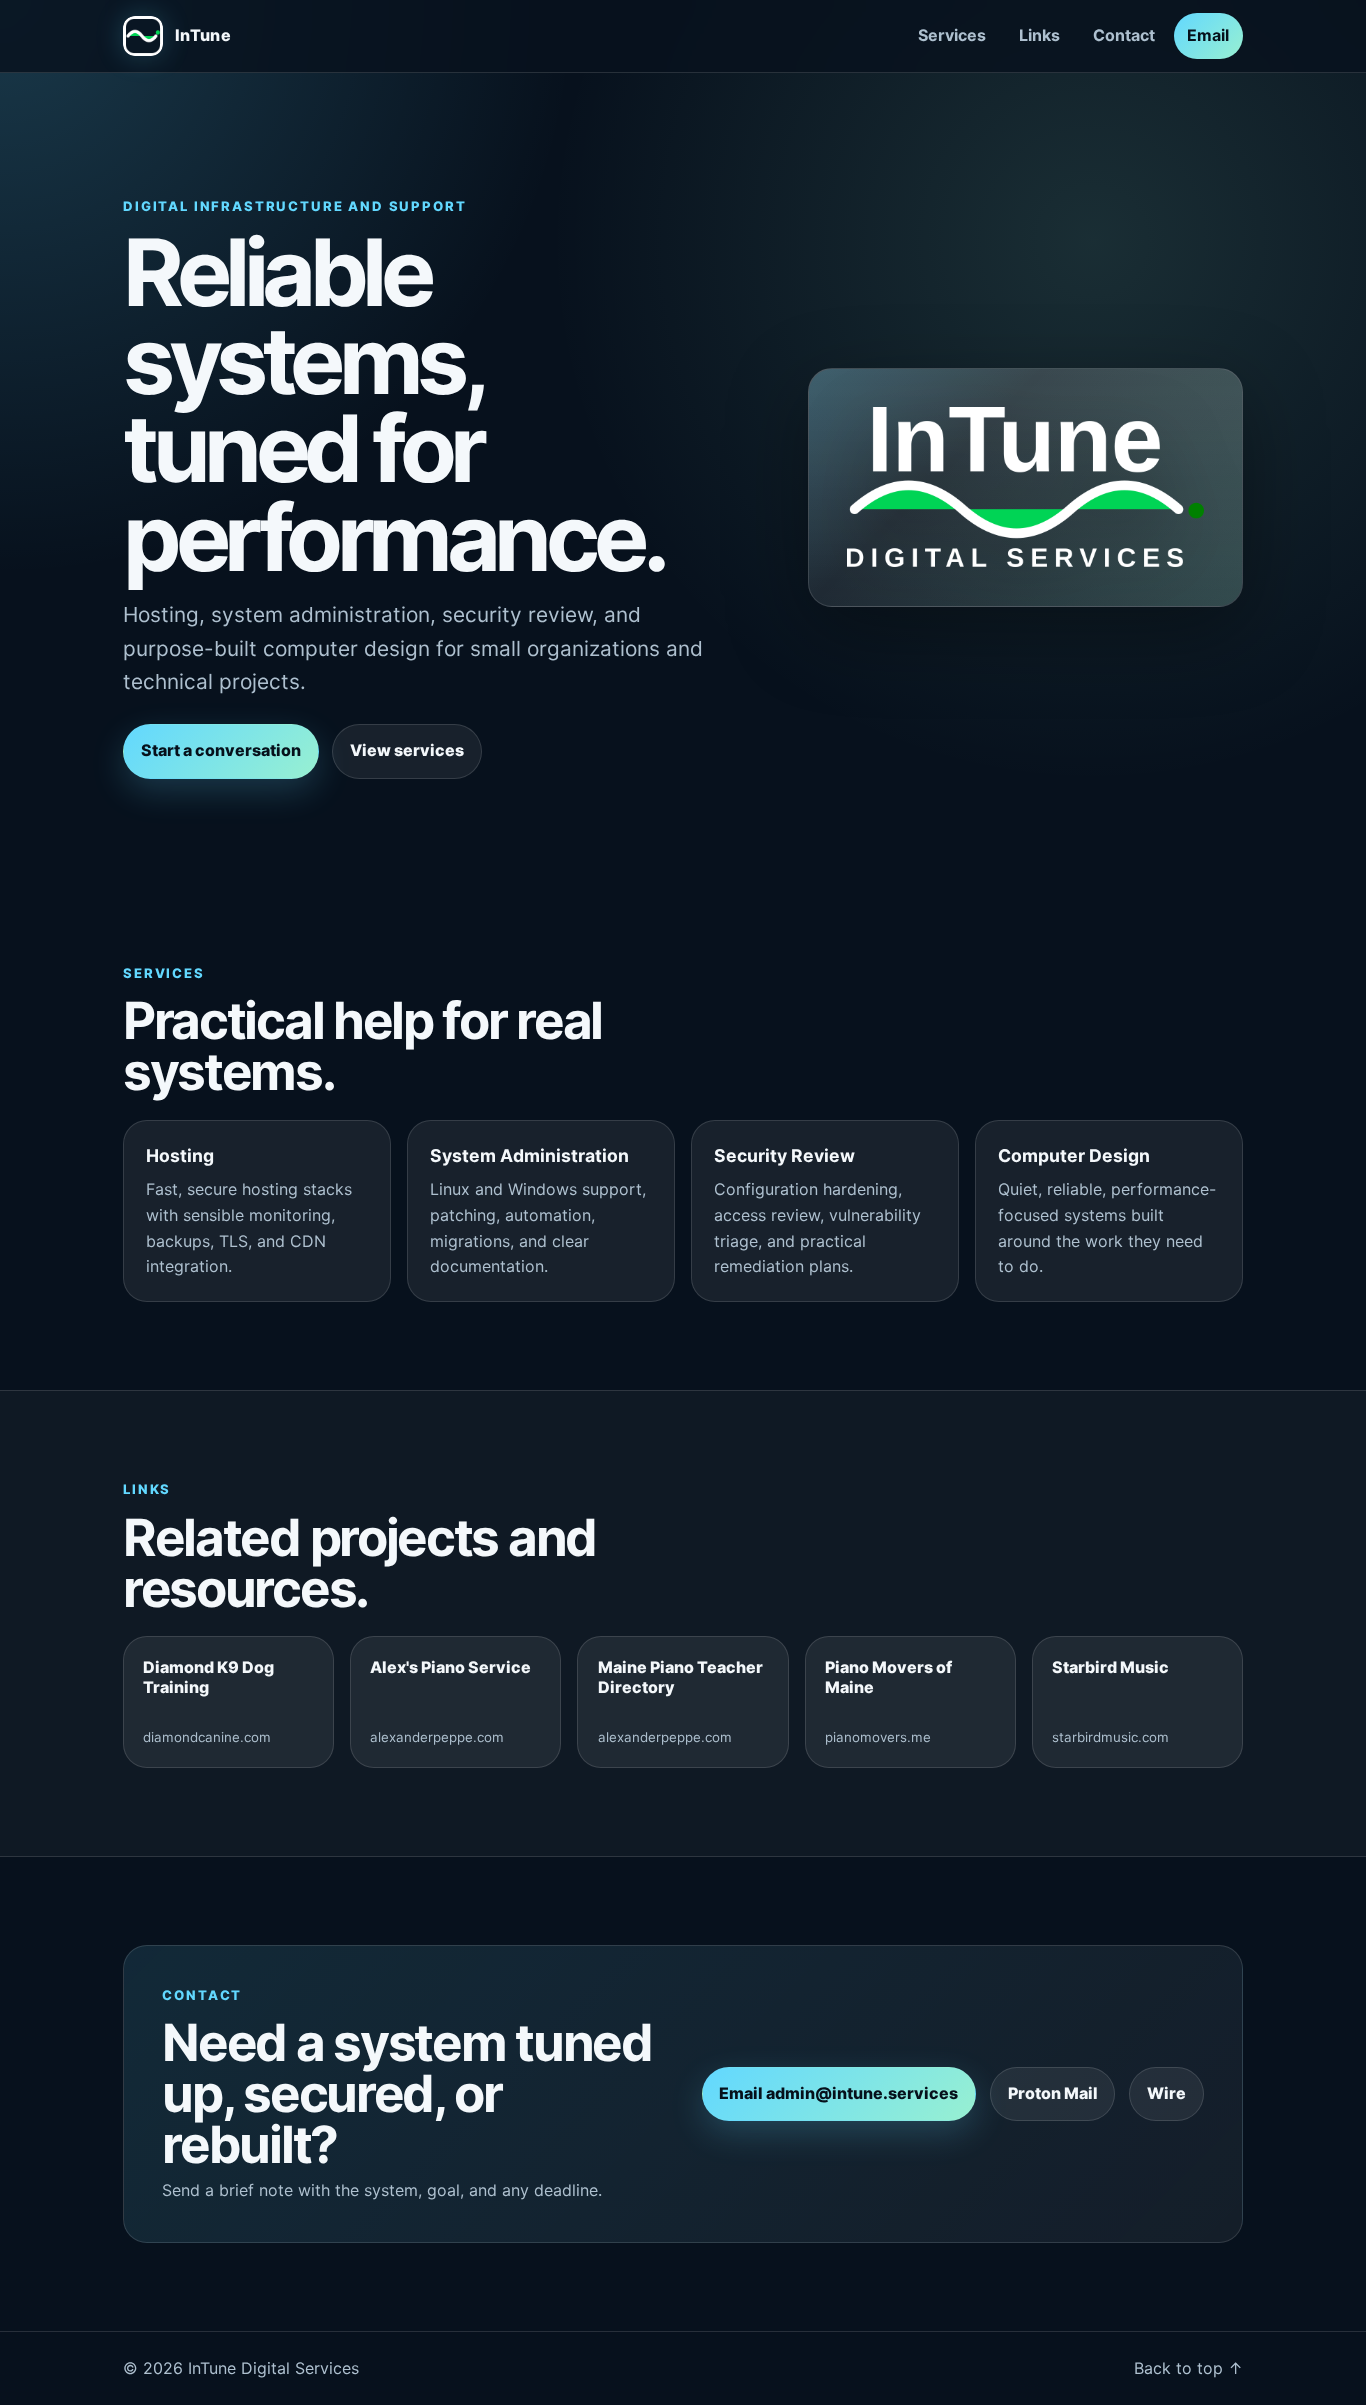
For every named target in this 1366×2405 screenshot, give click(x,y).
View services (407, 750)
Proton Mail (1053, 2093)
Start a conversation (221, 750)
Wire (1166, 2093)
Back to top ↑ (1188, 2368)
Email (1208, 35)
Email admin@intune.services (838, 2093)
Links (1039, 35)
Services (952, 35)
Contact (1124, 35)
